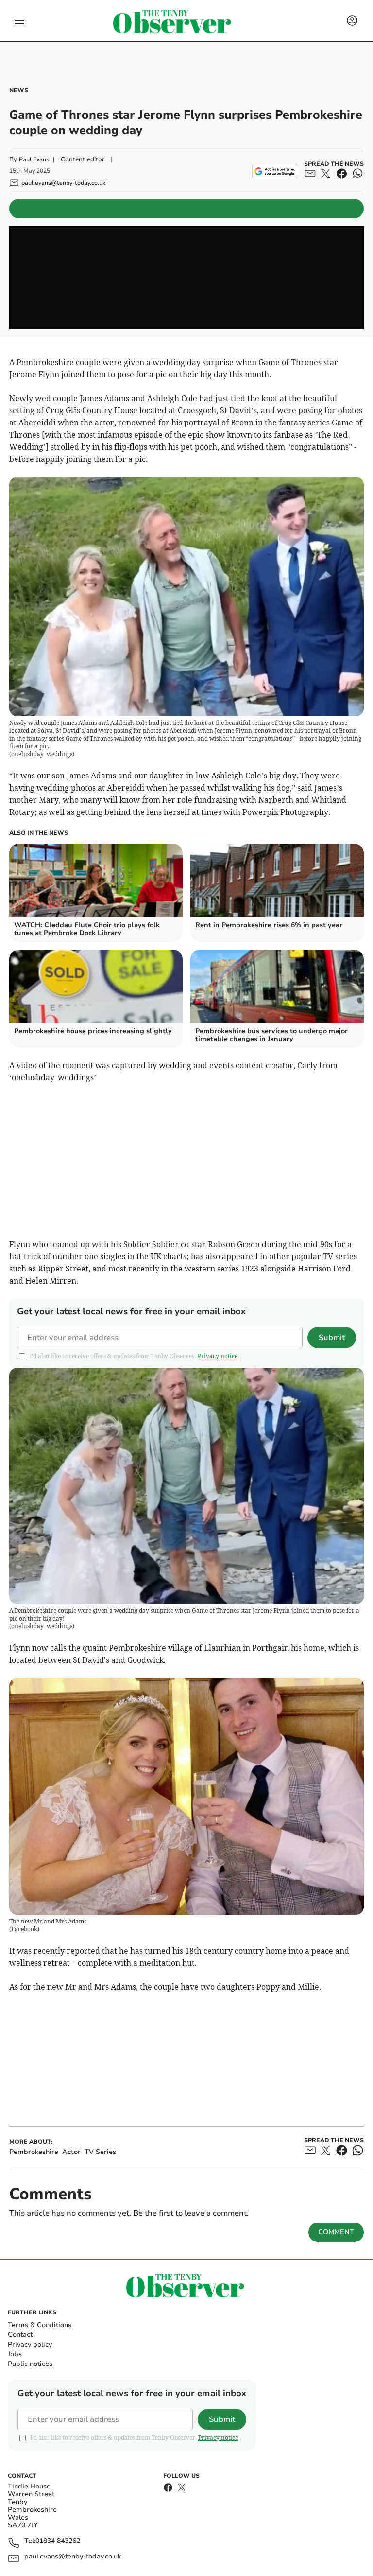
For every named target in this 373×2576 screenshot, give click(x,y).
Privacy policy (30, 2344)
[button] (19, 21)
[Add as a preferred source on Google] (275, 171)
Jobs (15, 2354)
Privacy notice (218, 1356)
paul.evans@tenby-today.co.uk (73, 2557)
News (19, 90)
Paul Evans (34, 159)
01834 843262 (58, 2541)
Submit (332, 1338)
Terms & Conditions (40, 2325)
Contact (20, 2335)
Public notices (30, 2364)
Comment (336, 2232)
